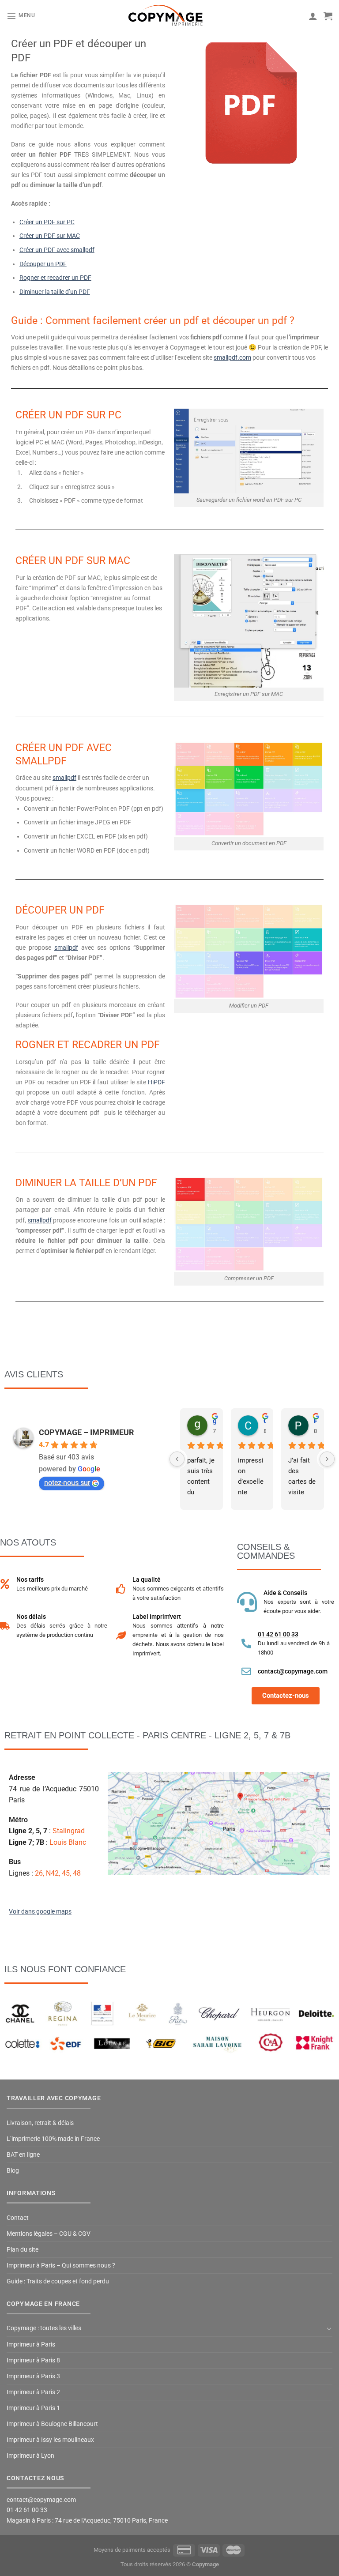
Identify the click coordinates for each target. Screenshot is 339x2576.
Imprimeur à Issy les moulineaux (50, 2440)
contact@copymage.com (293, 1671)
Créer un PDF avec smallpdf (57, 250)
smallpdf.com (232, 358)
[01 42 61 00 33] (246, 1643)
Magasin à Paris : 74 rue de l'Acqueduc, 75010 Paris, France (87, 2521)
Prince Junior (315, 1421)
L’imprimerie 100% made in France (53, 2139)
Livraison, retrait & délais (40, 2123)
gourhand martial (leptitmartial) (214, 1421)
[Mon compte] (313, 16)
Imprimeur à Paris (31, 2345)
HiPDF (156, 1082)
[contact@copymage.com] (246, 1671)
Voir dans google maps (40, 1912)
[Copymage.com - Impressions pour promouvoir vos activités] (166, 16)
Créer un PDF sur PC (47, 222)
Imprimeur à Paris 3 (33, 2376)
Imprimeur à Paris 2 (33, 2392)
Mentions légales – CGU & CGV (49, 2234)
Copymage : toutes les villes (44, 2328)
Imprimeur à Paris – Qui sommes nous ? (61, 2266)
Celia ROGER (265, 1421)
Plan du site (23, 2250)
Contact (18, 2218)
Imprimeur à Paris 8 (33, 2360)
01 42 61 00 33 (278, 1634)
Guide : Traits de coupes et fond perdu (58, 2281)
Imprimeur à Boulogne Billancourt (52, 2424)
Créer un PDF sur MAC (50, 236)
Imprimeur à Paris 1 (33, 2408)
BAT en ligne (23, 2155)
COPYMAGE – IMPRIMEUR (87, 1432)
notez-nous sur (67, 1483)
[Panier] (328, 16)
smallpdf (64, 778)
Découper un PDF (43, 264)
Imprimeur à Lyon (30, 2456)
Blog (13, 2171)
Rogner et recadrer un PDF (55, 278)
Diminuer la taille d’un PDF (55, 292)
